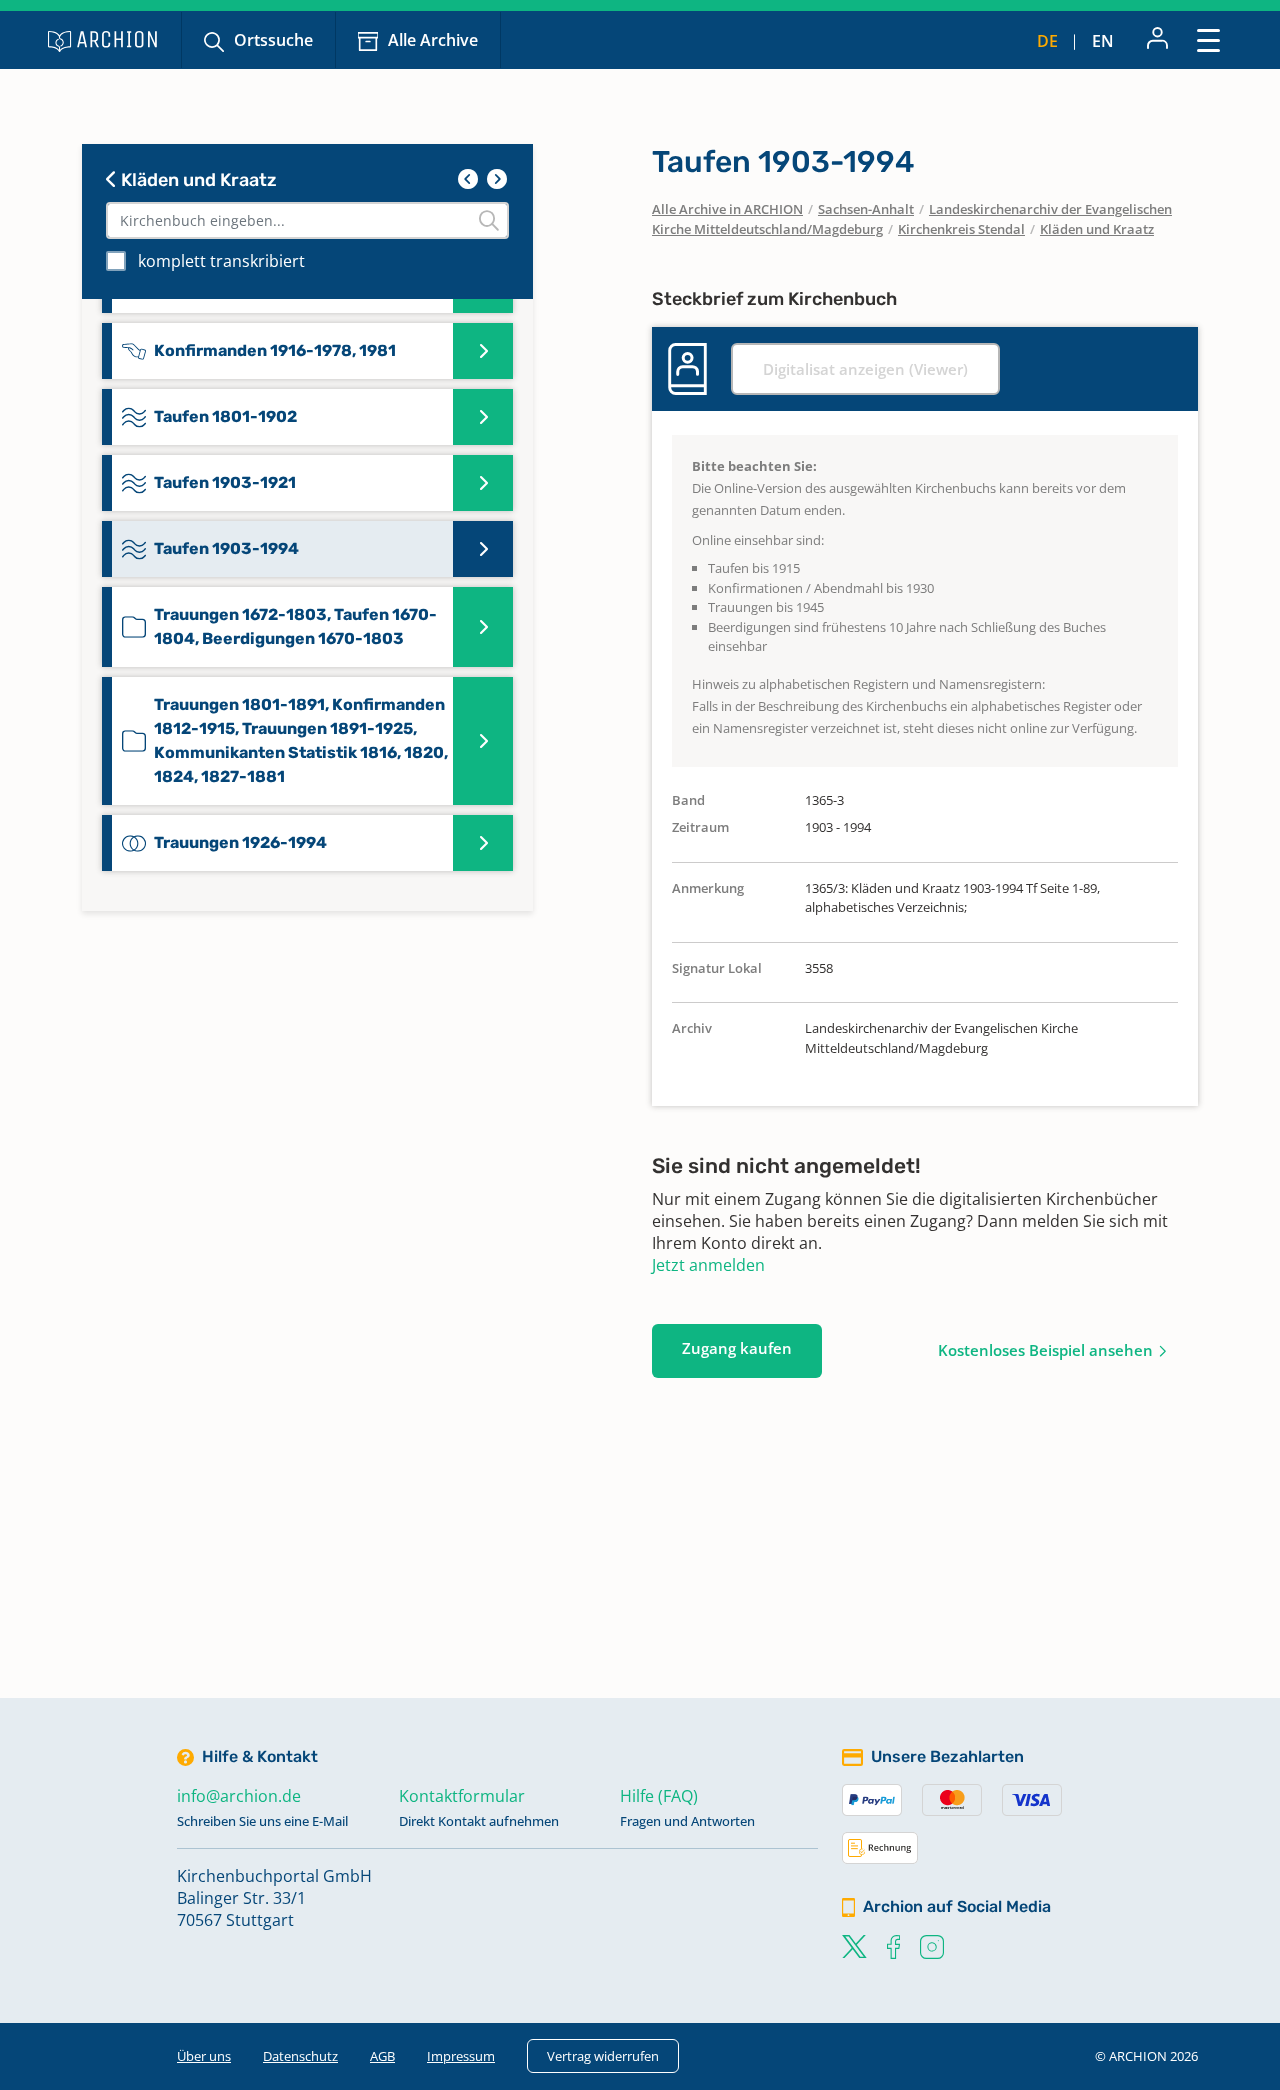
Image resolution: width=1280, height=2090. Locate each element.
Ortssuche (273, 40)
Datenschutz (300, 2056)
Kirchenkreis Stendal (961, 229)
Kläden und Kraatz (197, 180)
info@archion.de (239, 1796)
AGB (382, 2056)
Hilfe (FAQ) (659, 1796)
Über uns (204, 2056)
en (1103, 41)
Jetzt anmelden (708, 1265)
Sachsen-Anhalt (866, 209)
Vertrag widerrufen (603, 2056)
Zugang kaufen (737, 1348)
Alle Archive (433, 40)
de (1047, 41)
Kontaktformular (462, 1796)
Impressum (461, 2056)
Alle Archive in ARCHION (727, 209)
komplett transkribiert (221, 261)
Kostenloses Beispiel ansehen (1045, 1350)
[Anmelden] (1157, 40)
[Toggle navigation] (1208, 39)
